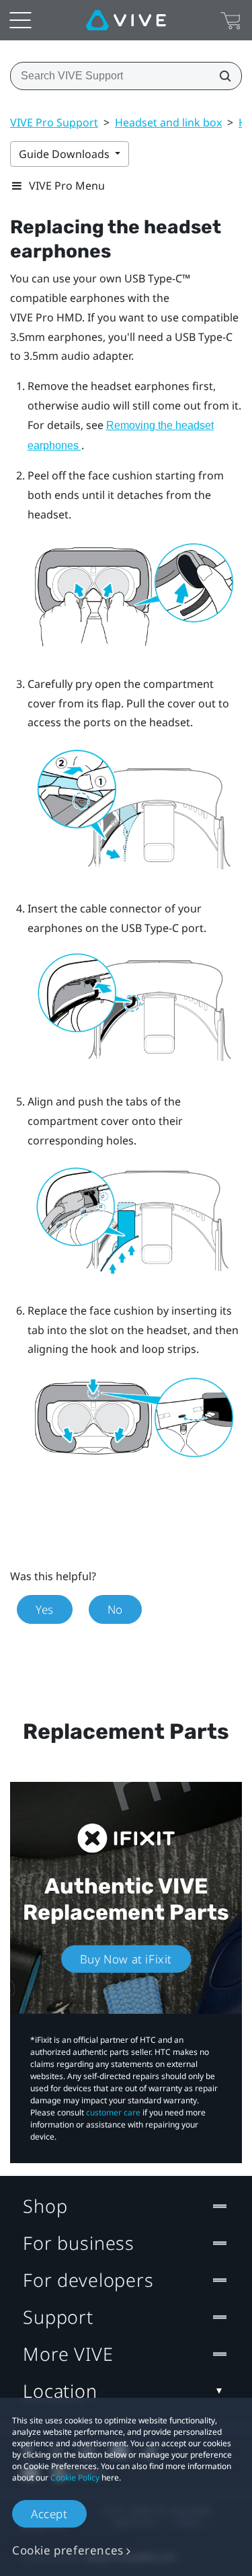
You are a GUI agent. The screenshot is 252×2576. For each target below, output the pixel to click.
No (115, 1609)
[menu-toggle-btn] (20, 20)
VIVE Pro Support (54, 122)
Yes (45, 1609)
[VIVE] (126, 20)
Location (60, 2391)
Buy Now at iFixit (126, 1959)
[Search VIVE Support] (221, 76)
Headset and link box (168, 122)
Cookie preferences (68, 2550)
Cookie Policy (75, 2477)
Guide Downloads (66, 154)
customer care (113, 2112)
